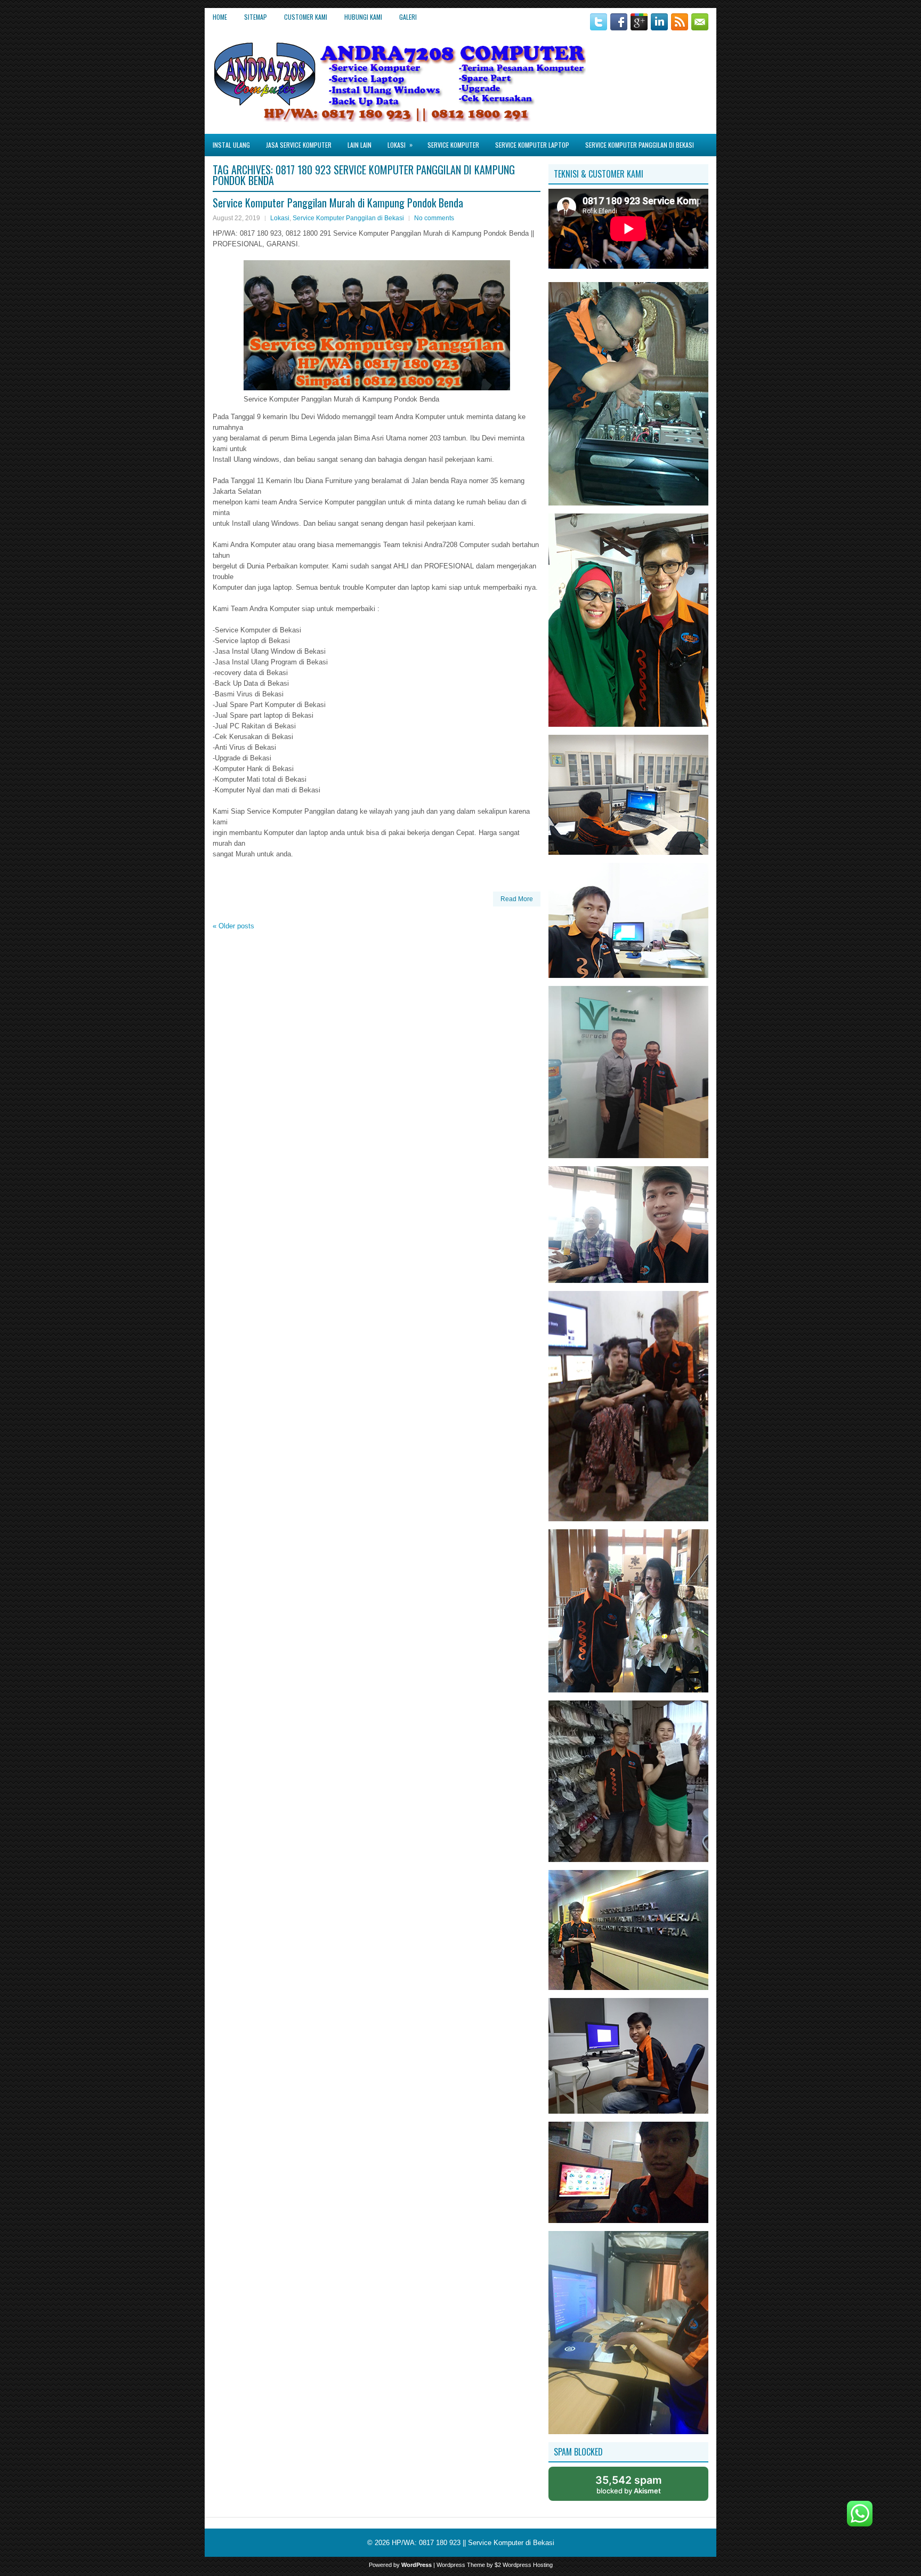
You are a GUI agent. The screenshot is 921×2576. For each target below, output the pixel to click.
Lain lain (359, 145)
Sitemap (256, 17)
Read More (517, 899)
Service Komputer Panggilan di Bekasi (640, 145)
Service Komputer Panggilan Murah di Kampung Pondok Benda (338, 203)
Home (220, 17)
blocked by (629, 2484)
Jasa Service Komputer (299, 145)
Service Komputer (453, 145)
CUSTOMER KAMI (306, 17)
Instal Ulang (231, 145)
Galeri (408, 17)
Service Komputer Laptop (532, 145)
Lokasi (400, 145)
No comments (434, 218)
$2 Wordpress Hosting (524, 2565)
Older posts (233, 926)
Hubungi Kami (363, 17)
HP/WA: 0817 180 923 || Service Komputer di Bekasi (473, 2543)
